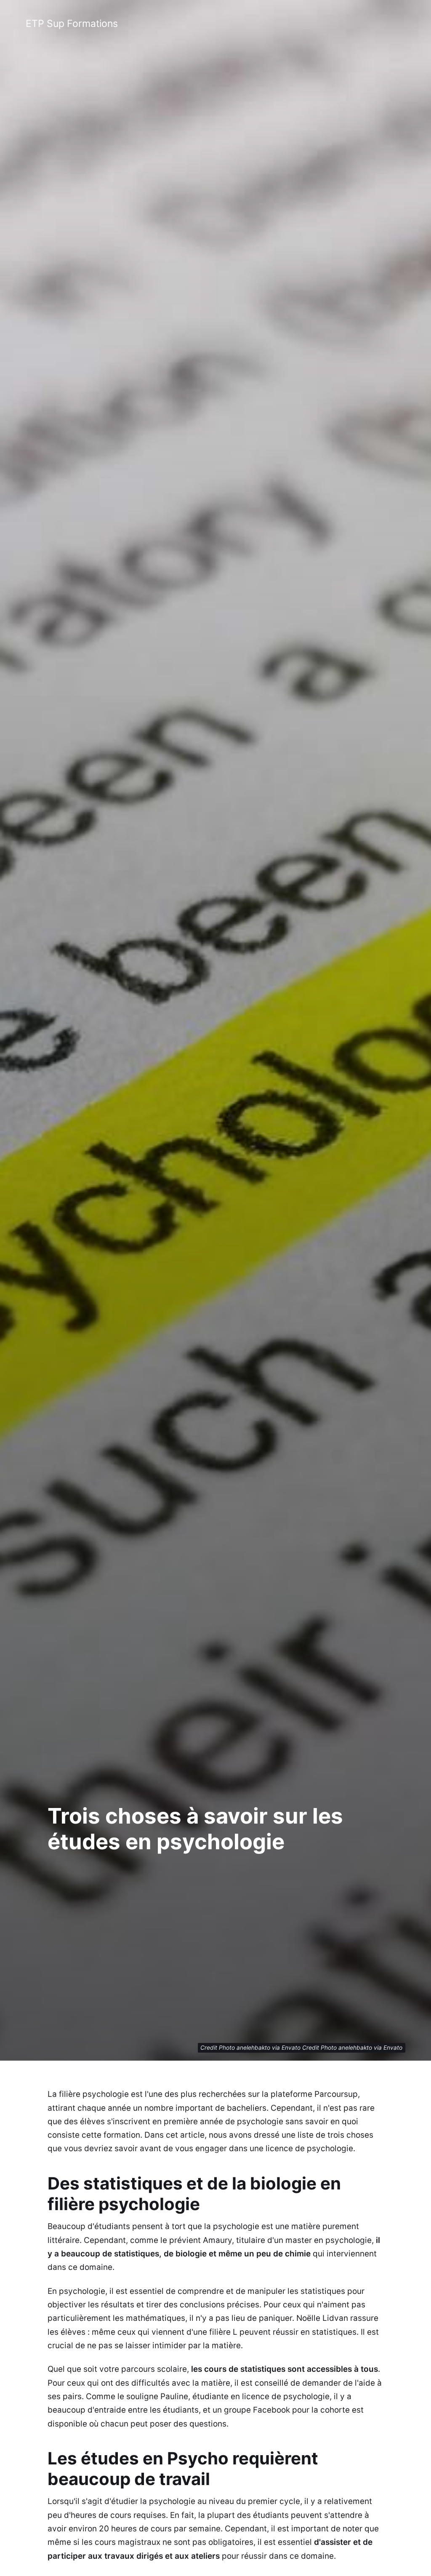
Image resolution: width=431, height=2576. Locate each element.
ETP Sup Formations (72, 24)
